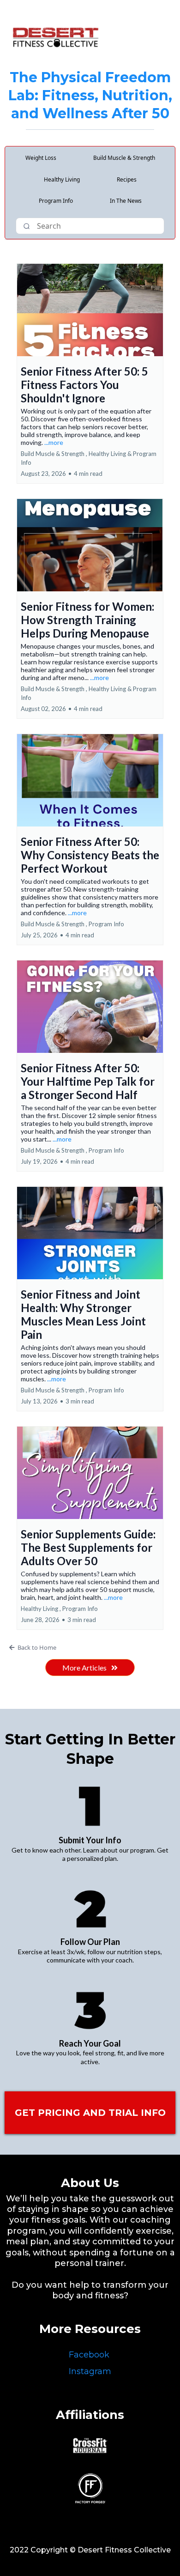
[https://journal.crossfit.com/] (90, 2445)
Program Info (56, 201)
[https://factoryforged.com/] (90, 2488)
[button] (90, 374)
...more (54, 442)
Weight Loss (41, 158)
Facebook (89, 2355)
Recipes (127, 179)
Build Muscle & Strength (124, 158)
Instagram (90, 2371)
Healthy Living (62, 179)
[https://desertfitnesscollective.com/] (55, 37)
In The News (126, 201)
